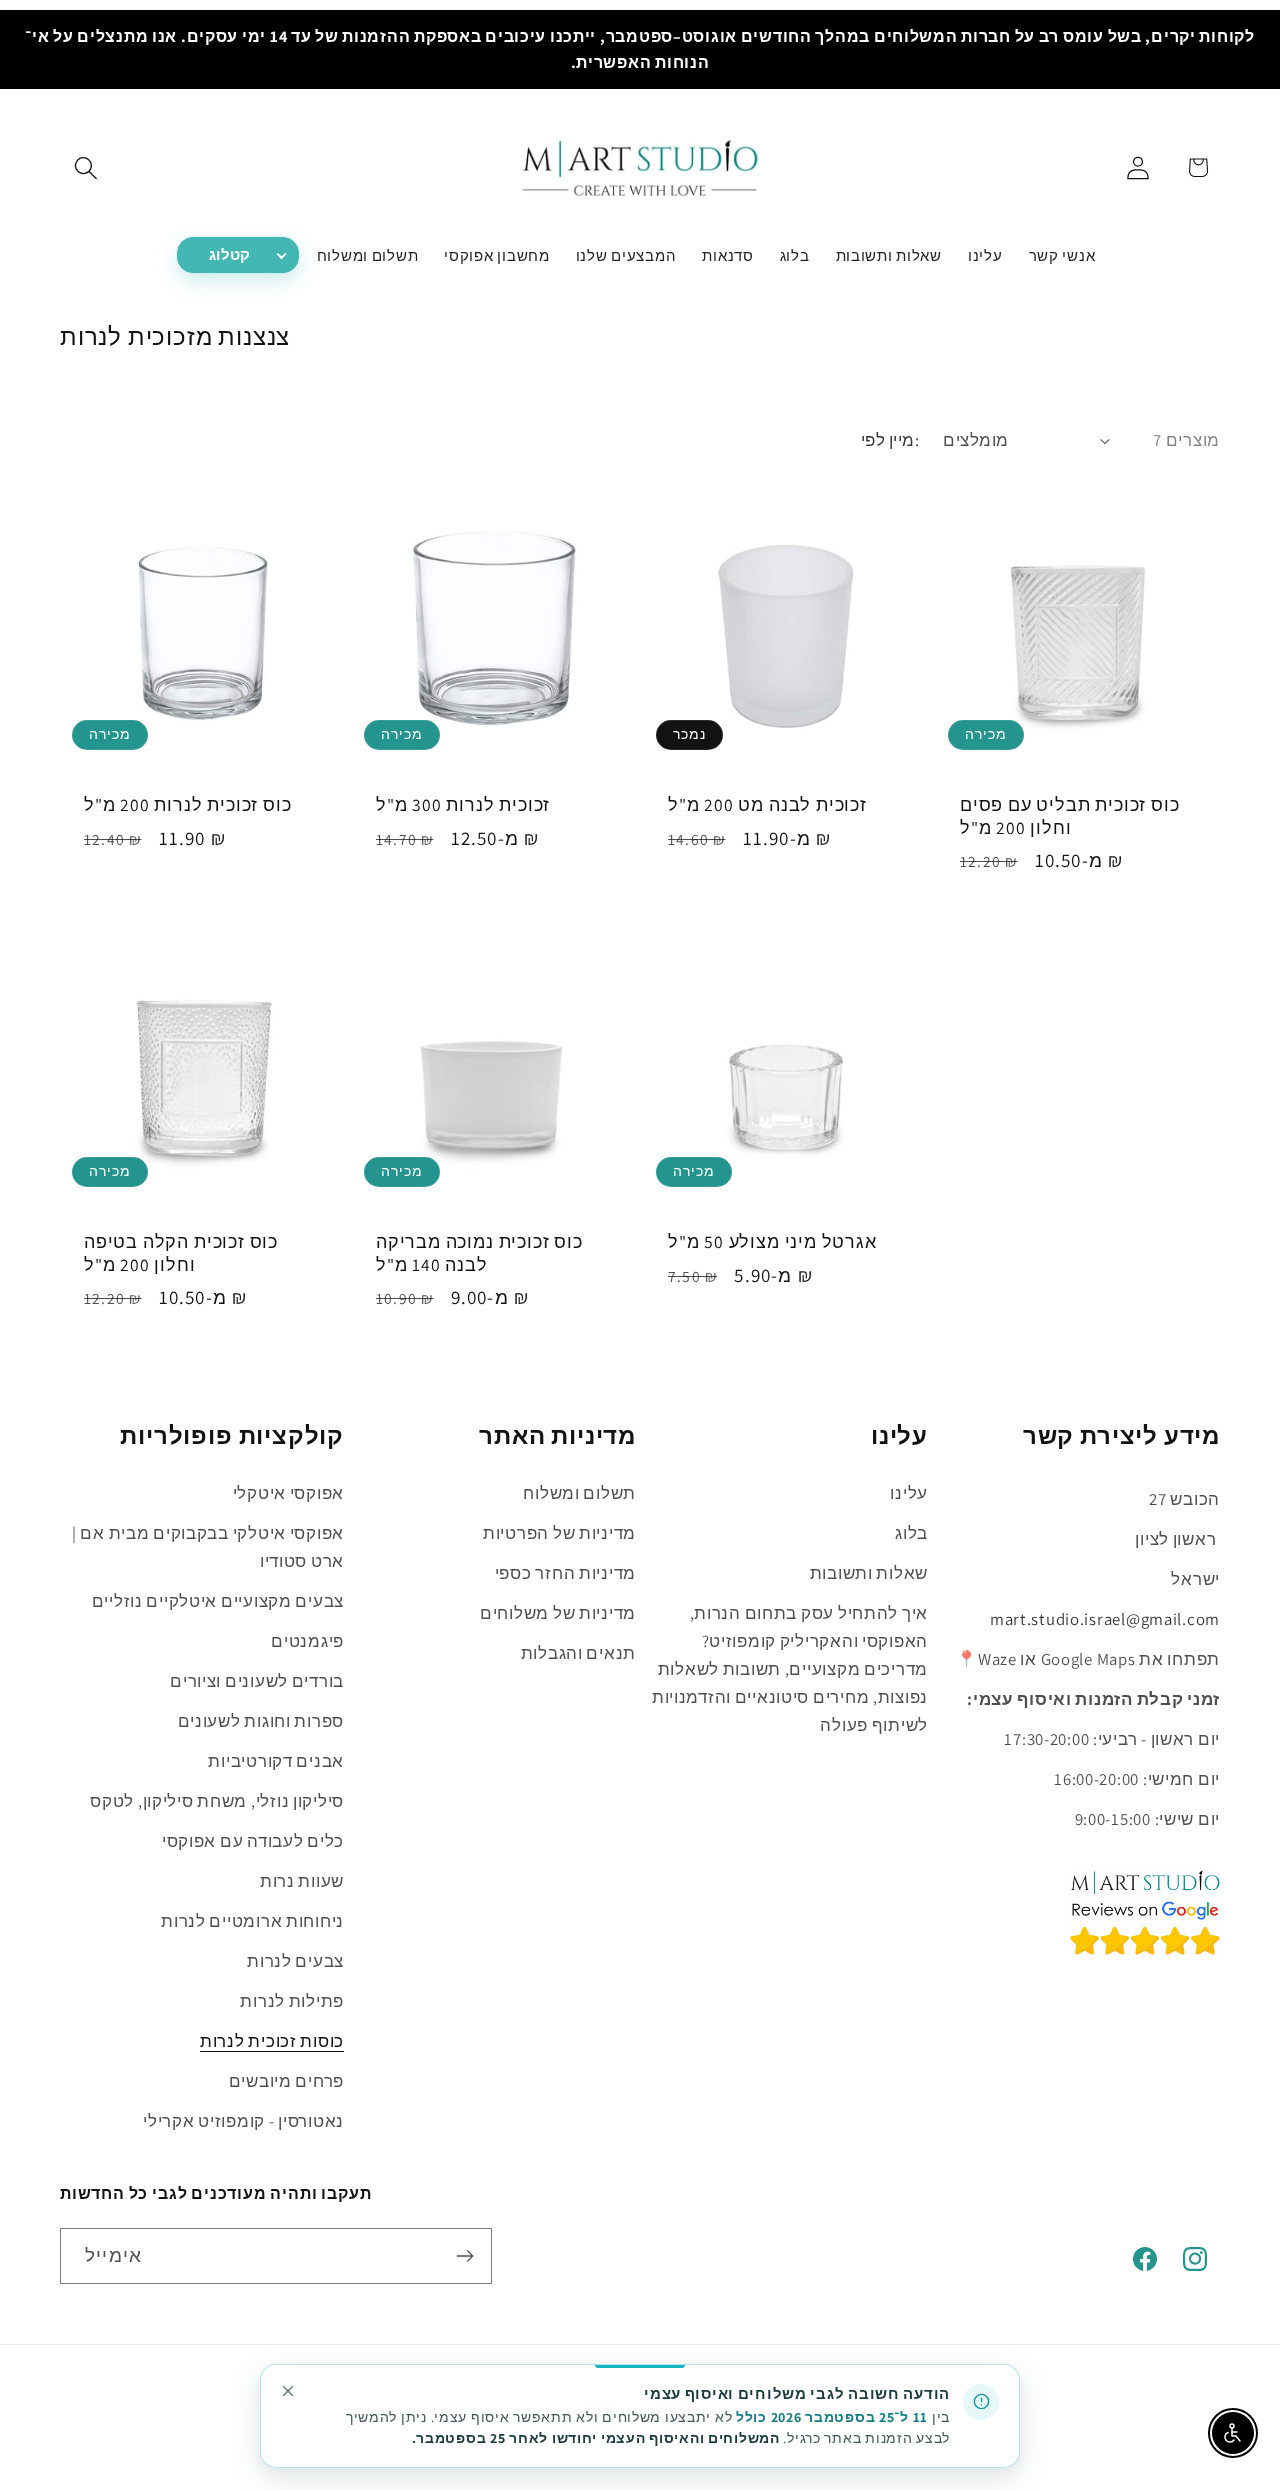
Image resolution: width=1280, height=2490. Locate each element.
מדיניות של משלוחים (558, 1613)
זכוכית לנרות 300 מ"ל (463, 805)
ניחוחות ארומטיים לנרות (252, 1921)
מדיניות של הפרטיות (559, 1533)
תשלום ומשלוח (579, 1493)
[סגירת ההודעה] (288, 2391)
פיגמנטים (307, 1641)
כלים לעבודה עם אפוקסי (253, 1841)
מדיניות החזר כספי (565, 1573)
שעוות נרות (302, 1881)
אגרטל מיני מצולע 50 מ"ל (772, 1242)
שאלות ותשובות (869, 1573)
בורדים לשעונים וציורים (257, 1681)
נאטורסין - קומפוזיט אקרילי (243, 2121)
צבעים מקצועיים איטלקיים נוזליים (218, 1601)
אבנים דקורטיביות (276, 1761)
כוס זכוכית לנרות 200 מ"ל (187, 805)
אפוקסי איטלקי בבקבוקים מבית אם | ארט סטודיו (208, 1547)
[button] (86, 167)
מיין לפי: (890, 440)
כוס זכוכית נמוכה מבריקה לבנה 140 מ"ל (479, 1253)
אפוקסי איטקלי (288, 1493)
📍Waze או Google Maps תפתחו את (1088, 1659)
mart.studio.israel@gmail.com (1105, 1619)
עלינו (909, 1493)
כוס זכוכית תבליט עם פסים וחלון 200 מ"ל (1069, 816)
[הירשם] (464, 2256)
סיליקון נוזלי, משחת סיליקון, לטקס (217, 1801)
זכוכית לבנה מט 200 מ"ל (767, 805)
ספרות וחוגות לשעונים (261, 1721)
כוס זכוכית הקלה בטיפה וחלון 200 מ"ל (181, 1253)
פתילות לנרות (292, 2001)
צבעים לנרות (295, 1961)
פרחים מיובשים (286, 2081)
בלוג (911, 1533)
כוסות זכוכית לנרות (272, 2041)
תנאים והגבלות (578, 1653)
